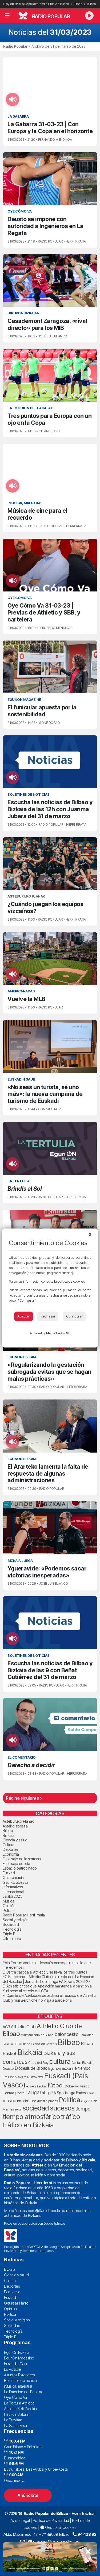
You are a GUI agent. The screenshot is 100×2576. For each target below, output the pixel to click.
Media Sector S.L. (58, 1333)
